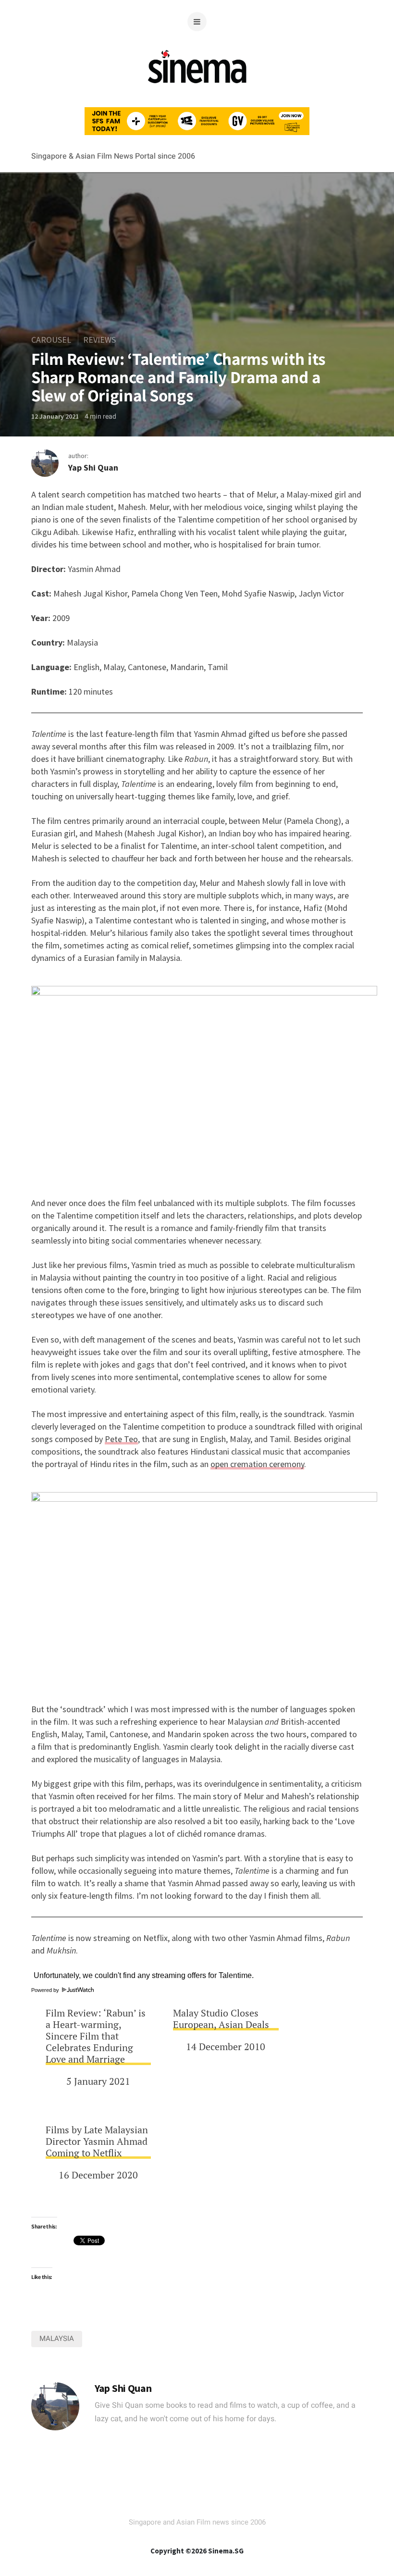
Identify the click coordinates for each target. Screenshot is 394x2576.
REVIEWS (99, 340)
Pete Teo (121, 1439)
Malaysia (57, 2339)
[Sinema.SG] (197, 89)
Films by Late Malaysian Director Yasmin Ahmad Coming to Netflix (97, 2141)
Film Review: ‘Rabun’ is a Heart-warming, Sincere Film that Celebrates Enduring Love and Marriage (96, 2036)
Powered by (46, 1990)
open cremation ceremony (257, 1464)
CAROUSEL (51, 340)
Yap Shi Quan (93, 467)
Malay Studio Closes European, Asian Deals (221, 2019)
